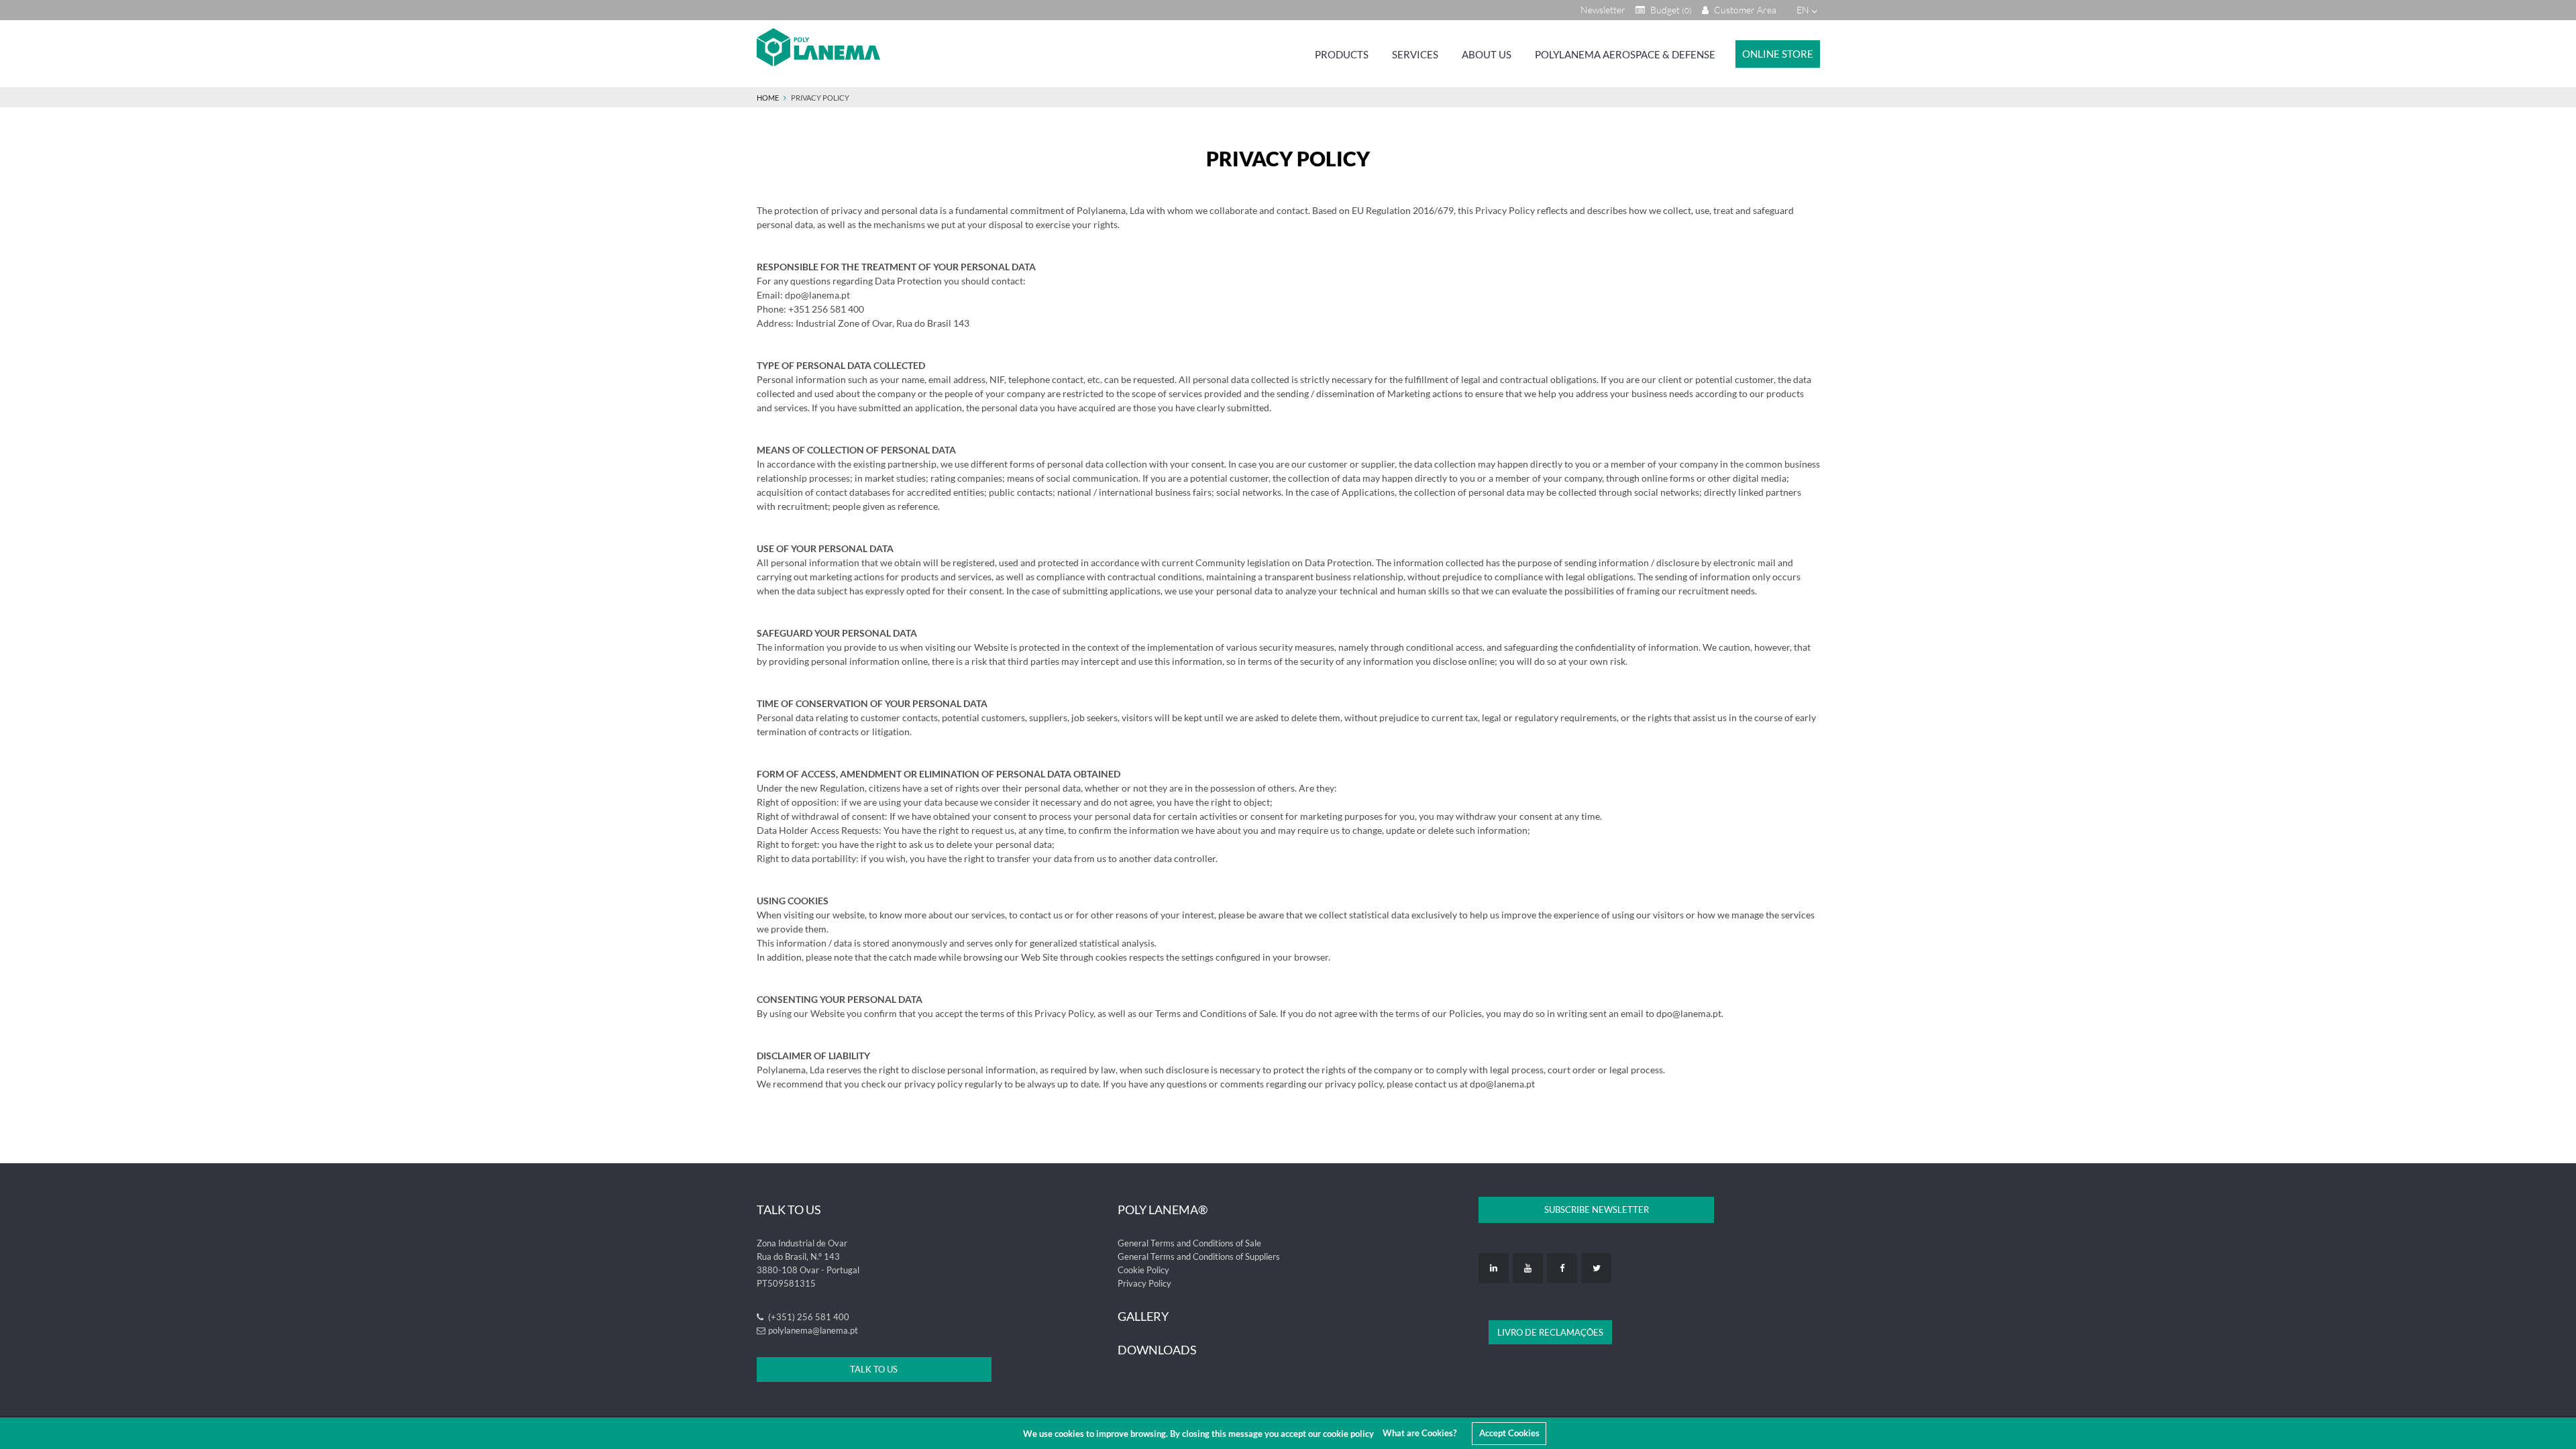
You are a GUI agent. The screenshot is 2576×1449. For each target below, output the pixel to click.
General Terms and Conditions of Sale (1189, 1243)
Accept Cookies (1509, 1433)
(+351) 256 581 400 (808, 1317)
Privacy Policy (1144, 1283)
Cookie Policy (1143, 1270)
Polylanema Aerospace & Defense (1625, 54)
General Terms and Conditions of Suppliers (1199, 1256)
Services (1415, 54)
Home (768, 98)
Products (1342, 54)
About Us (1487, 54)
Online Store (1778, 54)
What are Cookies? (1419, 1433)
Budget (1670, 10)
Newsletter (1603, 10)
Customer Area (1744, 10)
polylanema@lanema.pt (813, 1330)
